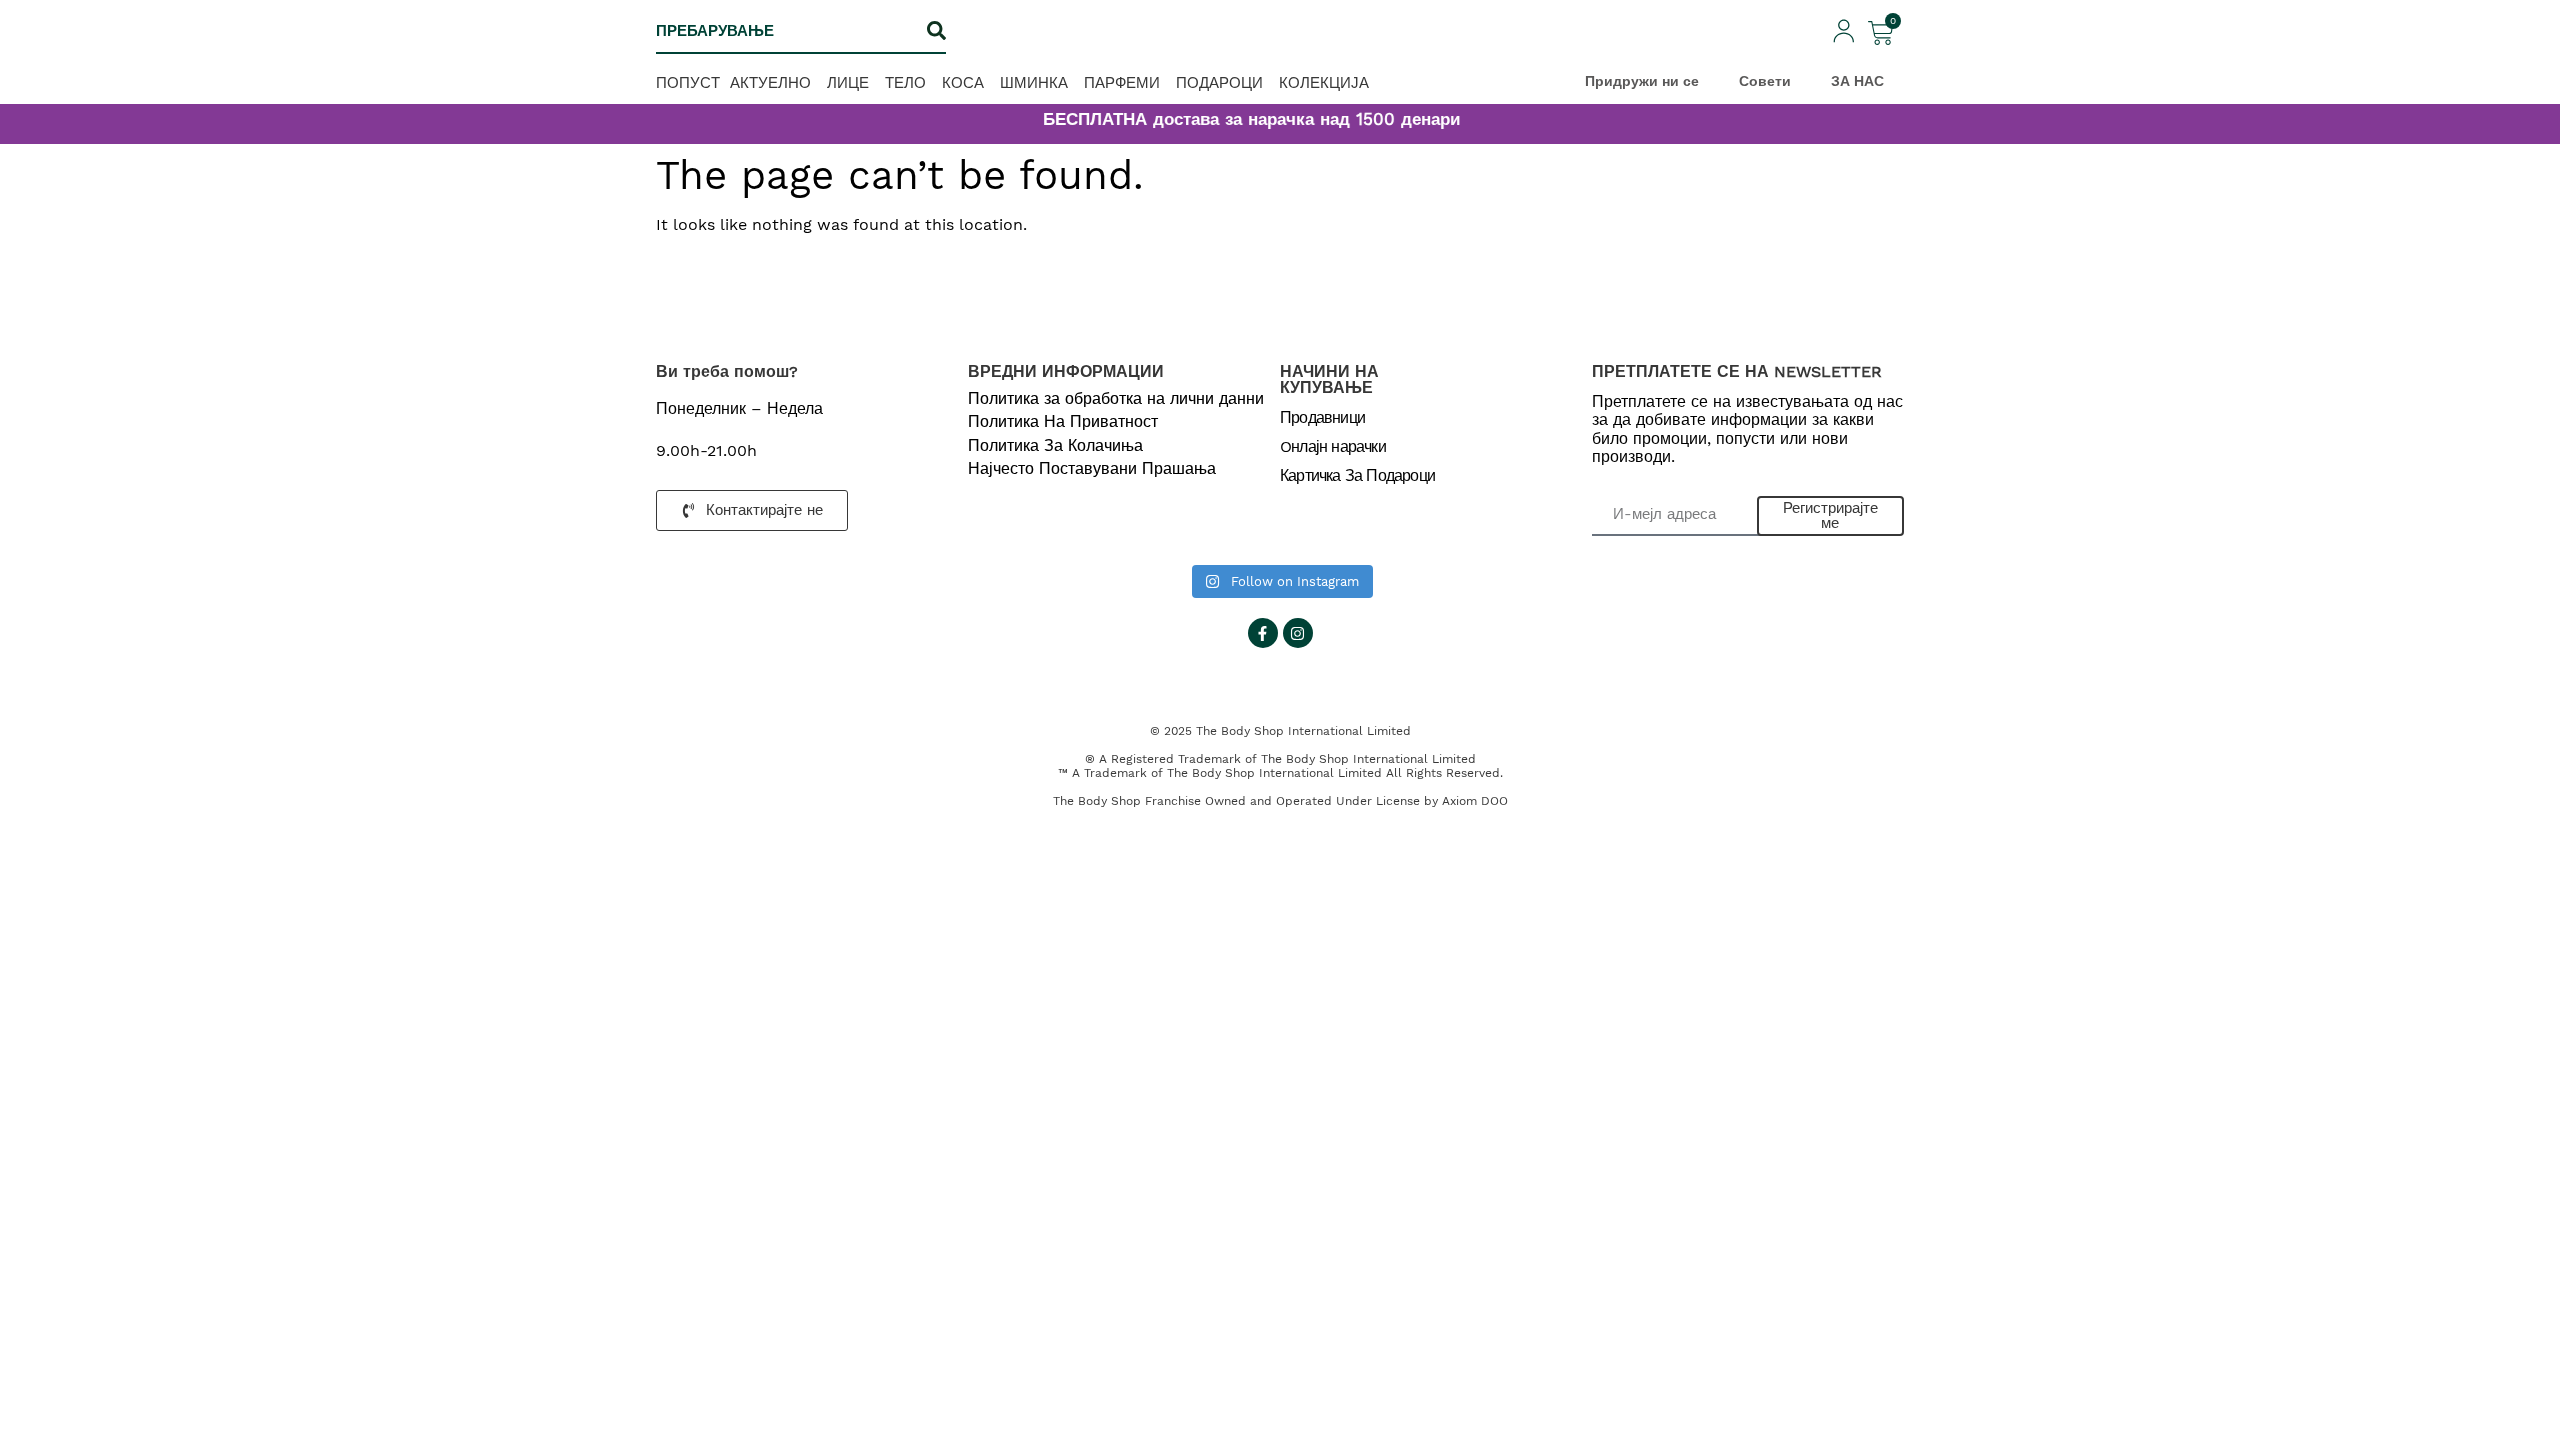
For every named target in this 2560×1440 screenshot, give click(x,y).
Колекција (1324, 82)
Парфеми (1122, 82)
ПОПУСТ (688, 82)
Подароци (1219, 82)
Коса (963, 82)
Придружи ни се (1642, 81)
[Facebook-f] (1263, 633)
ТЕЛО (905, 82)
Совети (1765, 81)
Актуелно (770, 82)
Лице (848, 82)
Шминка (1034, 82)
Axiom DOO (1475, 801)
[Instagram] (1298, 633)
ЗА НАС (1857, 81)
